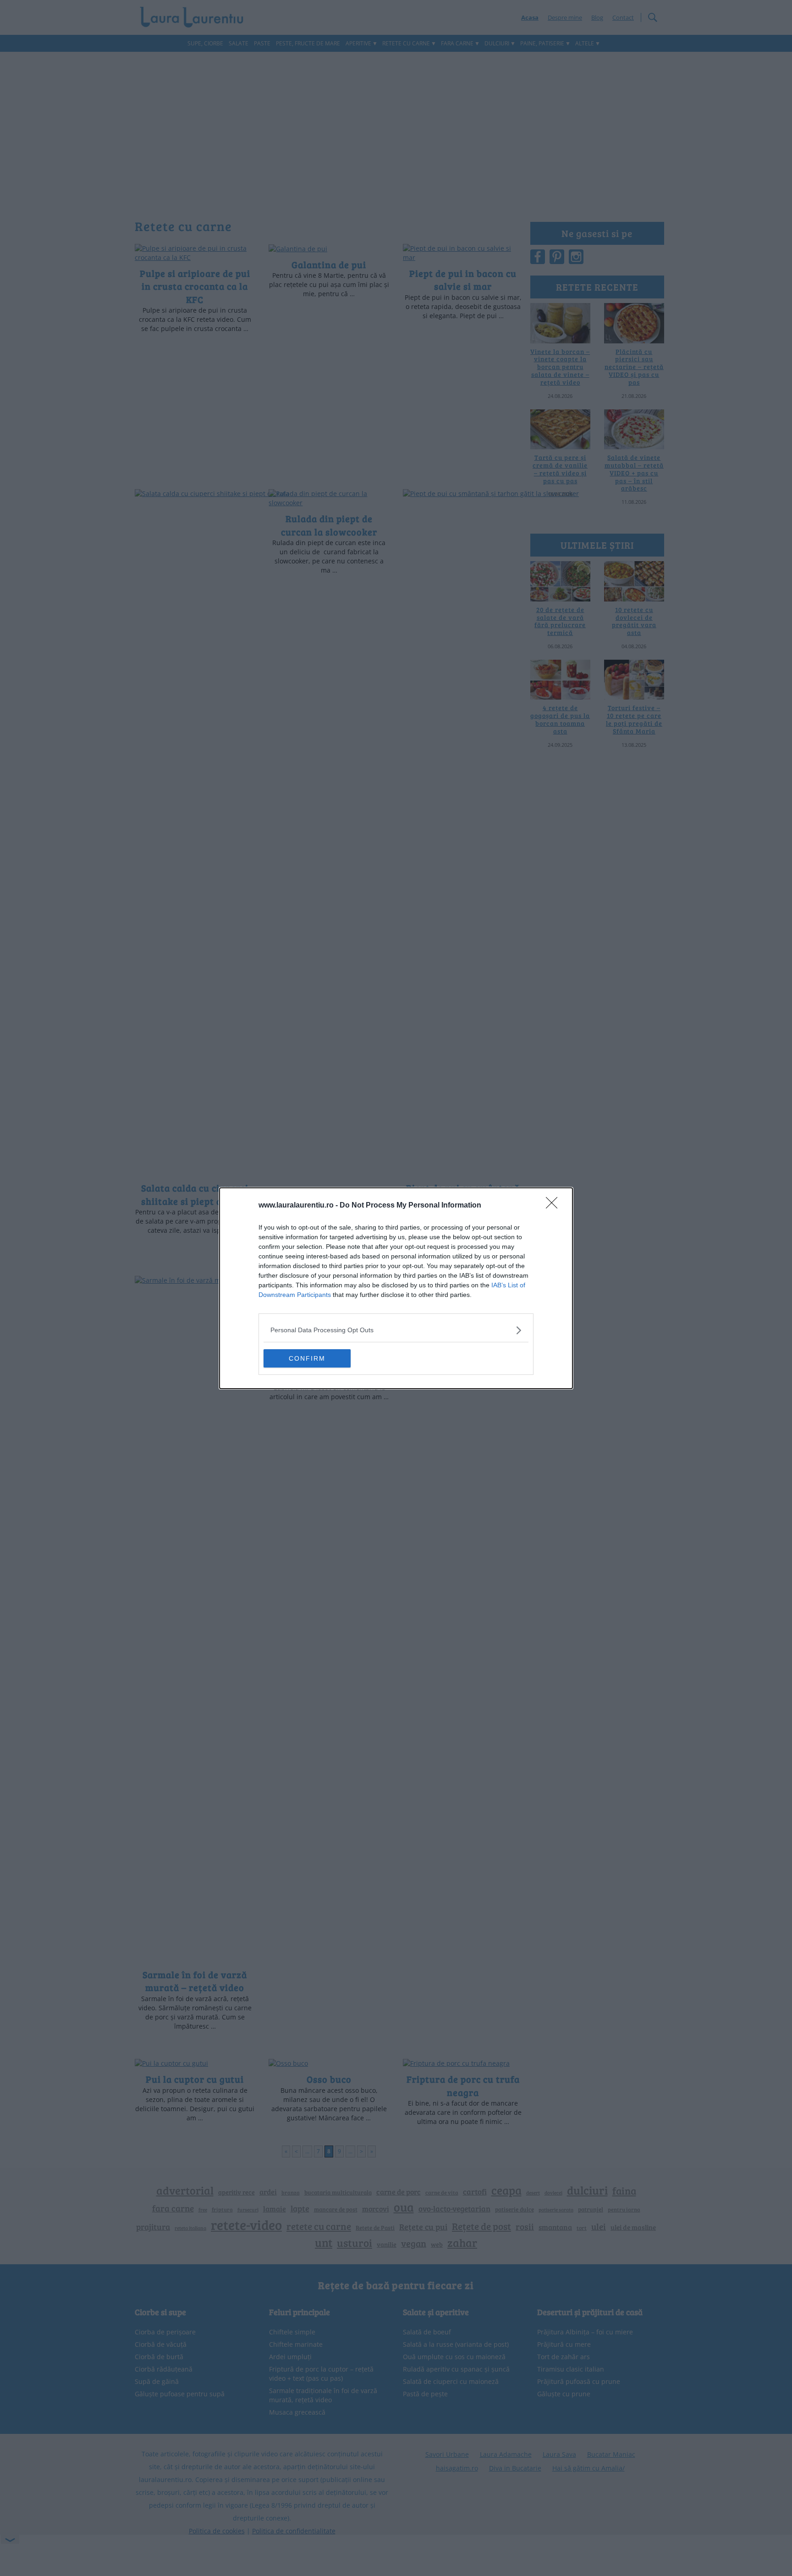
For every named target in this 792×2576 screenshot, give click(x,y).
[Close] (555, 1206)
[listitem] (396, 1330)
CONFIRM (307, 1358)
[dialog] (396, 1288)
